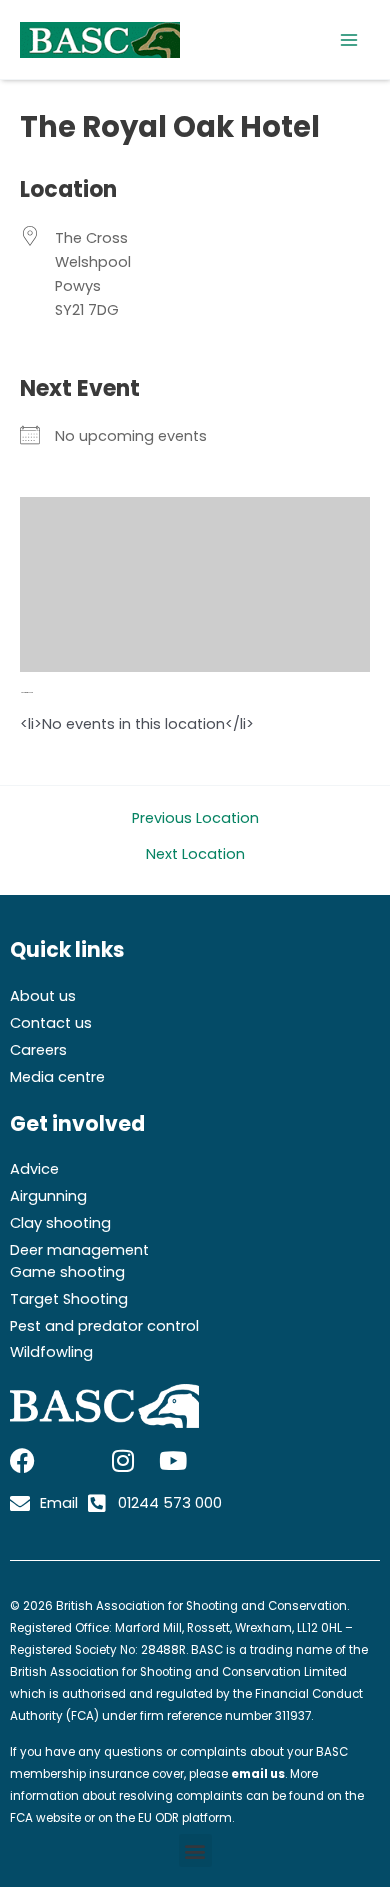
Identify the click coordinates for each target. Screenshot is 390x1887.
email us (258, 1774)
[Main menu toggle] (349, 40)
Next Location (195, 854)
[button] (195, 1850)
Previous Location (195, 818)
